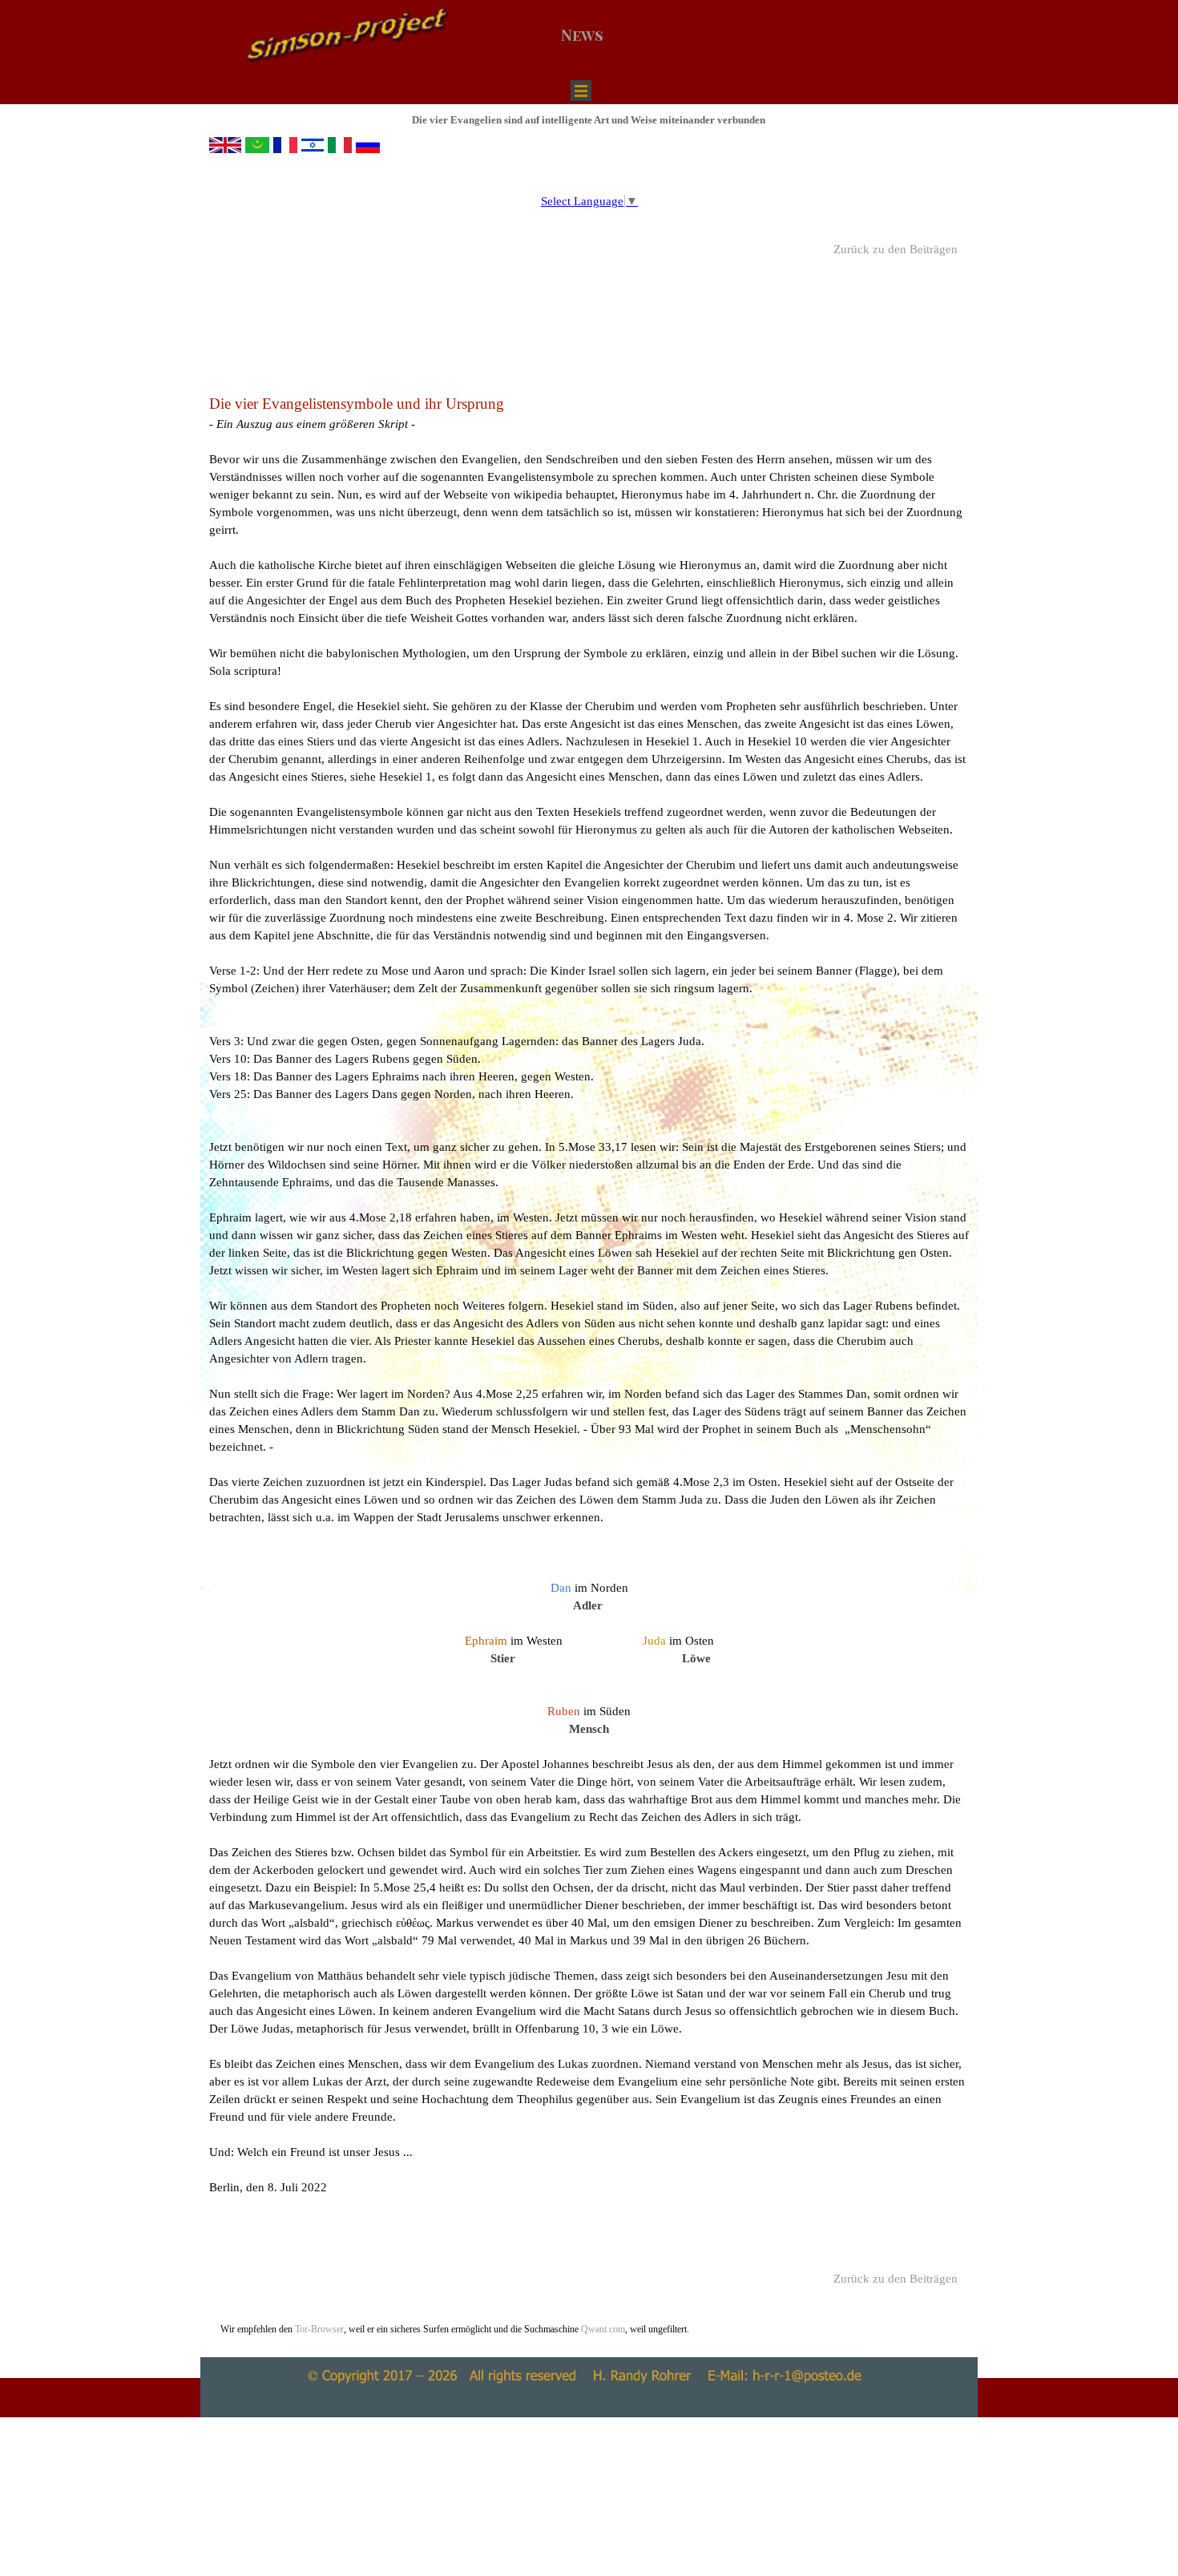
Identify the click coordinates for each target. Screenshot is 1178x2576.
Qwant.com (602, 2329)
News (582, 35)
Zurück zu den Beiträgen (896, 249)
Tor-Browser (319, 2329)
